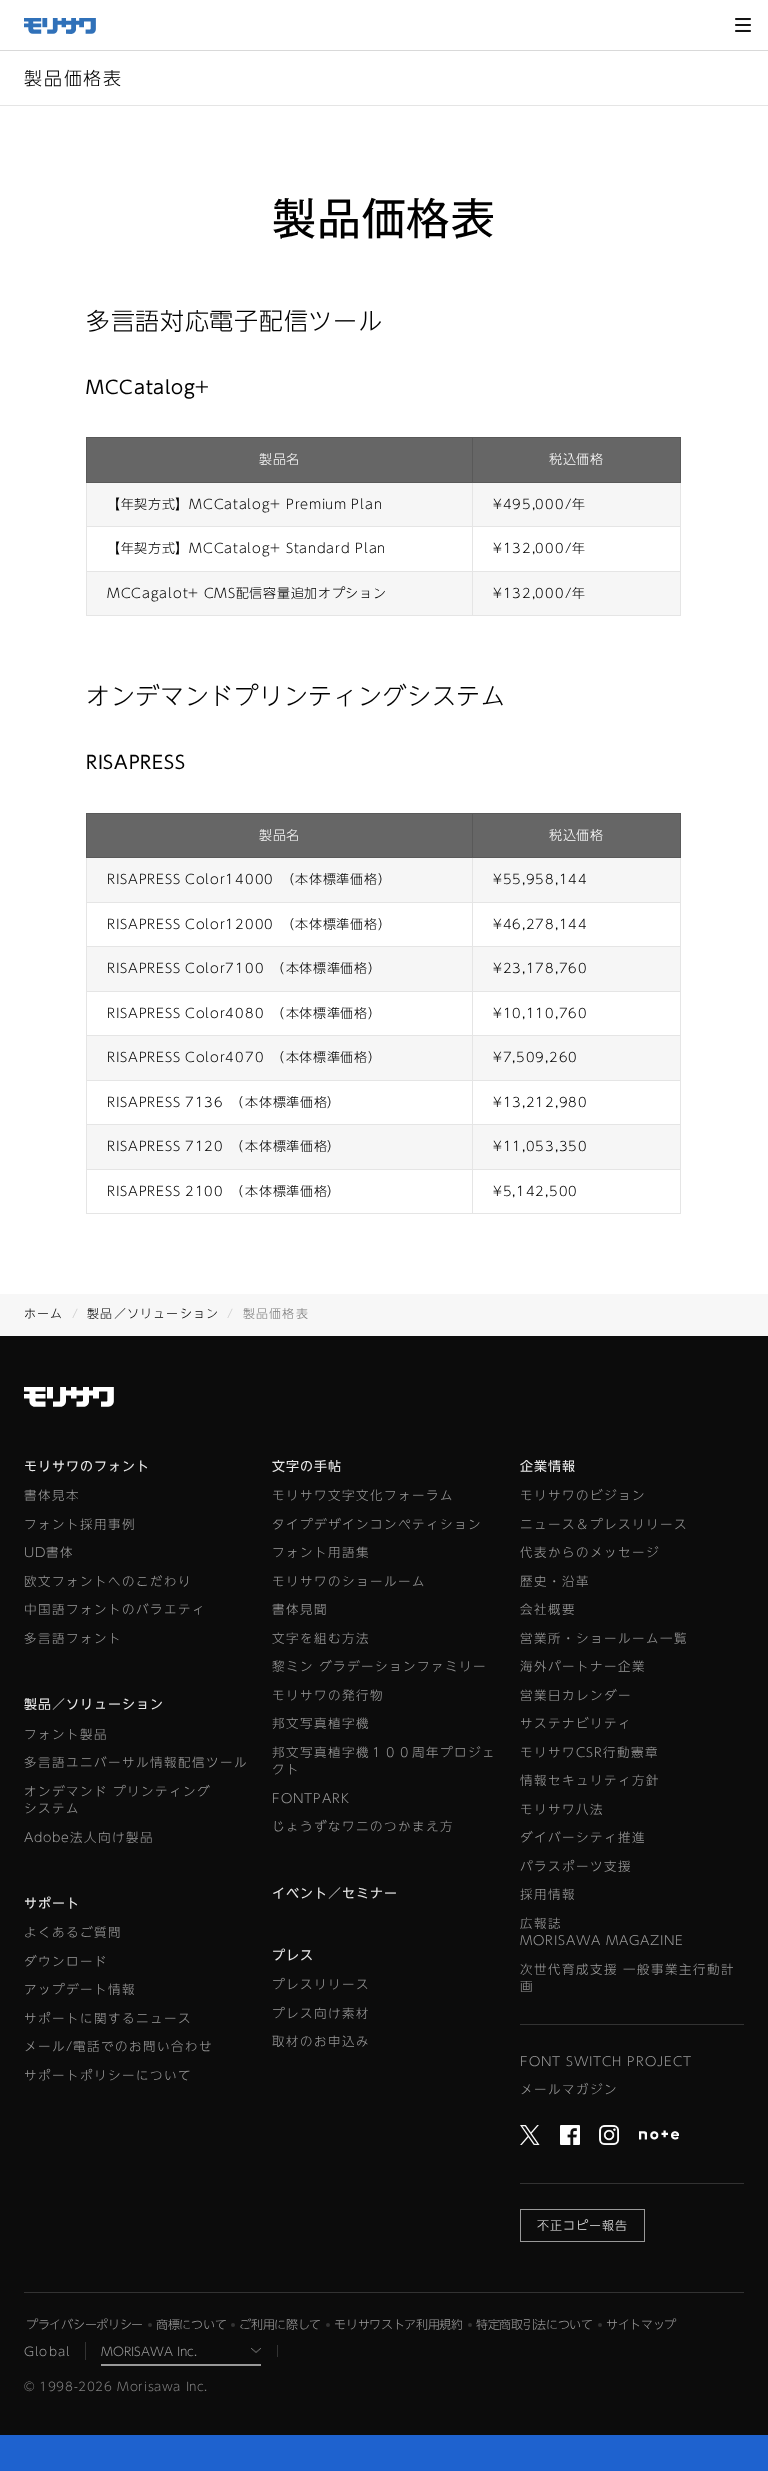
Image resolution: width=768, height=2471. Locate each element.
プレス (293, 1955)
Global (47, 2351)
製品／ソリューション (153, 1313)
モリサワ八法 (562, 1809)
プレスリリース (321, 1984)
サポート (52, 1903)
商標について (191, 2324)
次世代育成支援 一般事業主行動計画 (627, 1978)
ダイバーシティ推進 (583, 1837)
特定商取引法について (534, 2324)
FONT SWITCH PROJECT (606, 2061)
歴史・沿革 (555, 1581)
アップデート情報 (80, 1989)
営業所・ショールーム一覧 (604, 1638)
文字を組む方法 (321, 1638)
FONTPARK (311, 1798)
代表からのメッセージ (590, 1552)
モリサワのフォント (87, 1466)
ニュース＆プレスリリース (604, 1524)
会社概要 (548, 1609)
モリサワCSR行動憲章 (589, 1752)
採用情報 (548, 1894)
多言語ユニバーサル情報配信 (136, 1762)
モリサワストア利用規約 (398, 2324)
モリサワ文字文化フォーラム (363, 1495)
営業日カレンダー (576, 1695)
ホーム (44, 1313)
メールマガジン (569, 2089)
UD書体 (49, 1552)
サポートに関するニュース (108, 2018)
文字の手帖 (307, 1466)
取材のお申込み (321, 2041)
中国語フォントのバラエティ (115, 1609)
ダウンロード (66, 1961)
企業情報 (548, 1466)
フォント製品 (66, 1734)
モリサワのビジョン (583, 1495)
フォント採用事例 (80, 1524)
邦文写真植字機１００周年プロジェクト (384, 1761)
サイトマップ (641, 2324)
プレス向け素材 (321, 2013)
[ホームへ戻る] (70, 26)
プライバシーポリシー (84, 2324)
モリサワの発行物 (328, 1695)
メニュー (743, 25)
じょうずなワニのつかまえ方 (363, 1826)
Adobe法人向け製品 (89, 1837)
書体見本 (52, 1495)
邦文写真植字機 (321, 1723)
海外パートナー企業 (583, 1666)
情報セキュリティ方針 (590, 1780)
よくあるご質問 (73, 1932)
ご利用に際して (280, 2324)
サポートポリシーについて (108, 2075)
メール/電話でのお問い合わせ (118, 2046)
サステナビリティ (576, 1723)
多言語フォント (73, 1638)
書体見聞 (300, 1609)
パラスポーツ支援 (576, 1866)
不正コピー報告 (582, 2225)
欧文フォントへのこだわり (108, 1581)
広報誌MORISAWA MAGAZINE (602, 1932)
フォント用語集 (321, 1552)
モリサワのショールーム (349, 1581)
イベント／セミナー (335, 1893)
